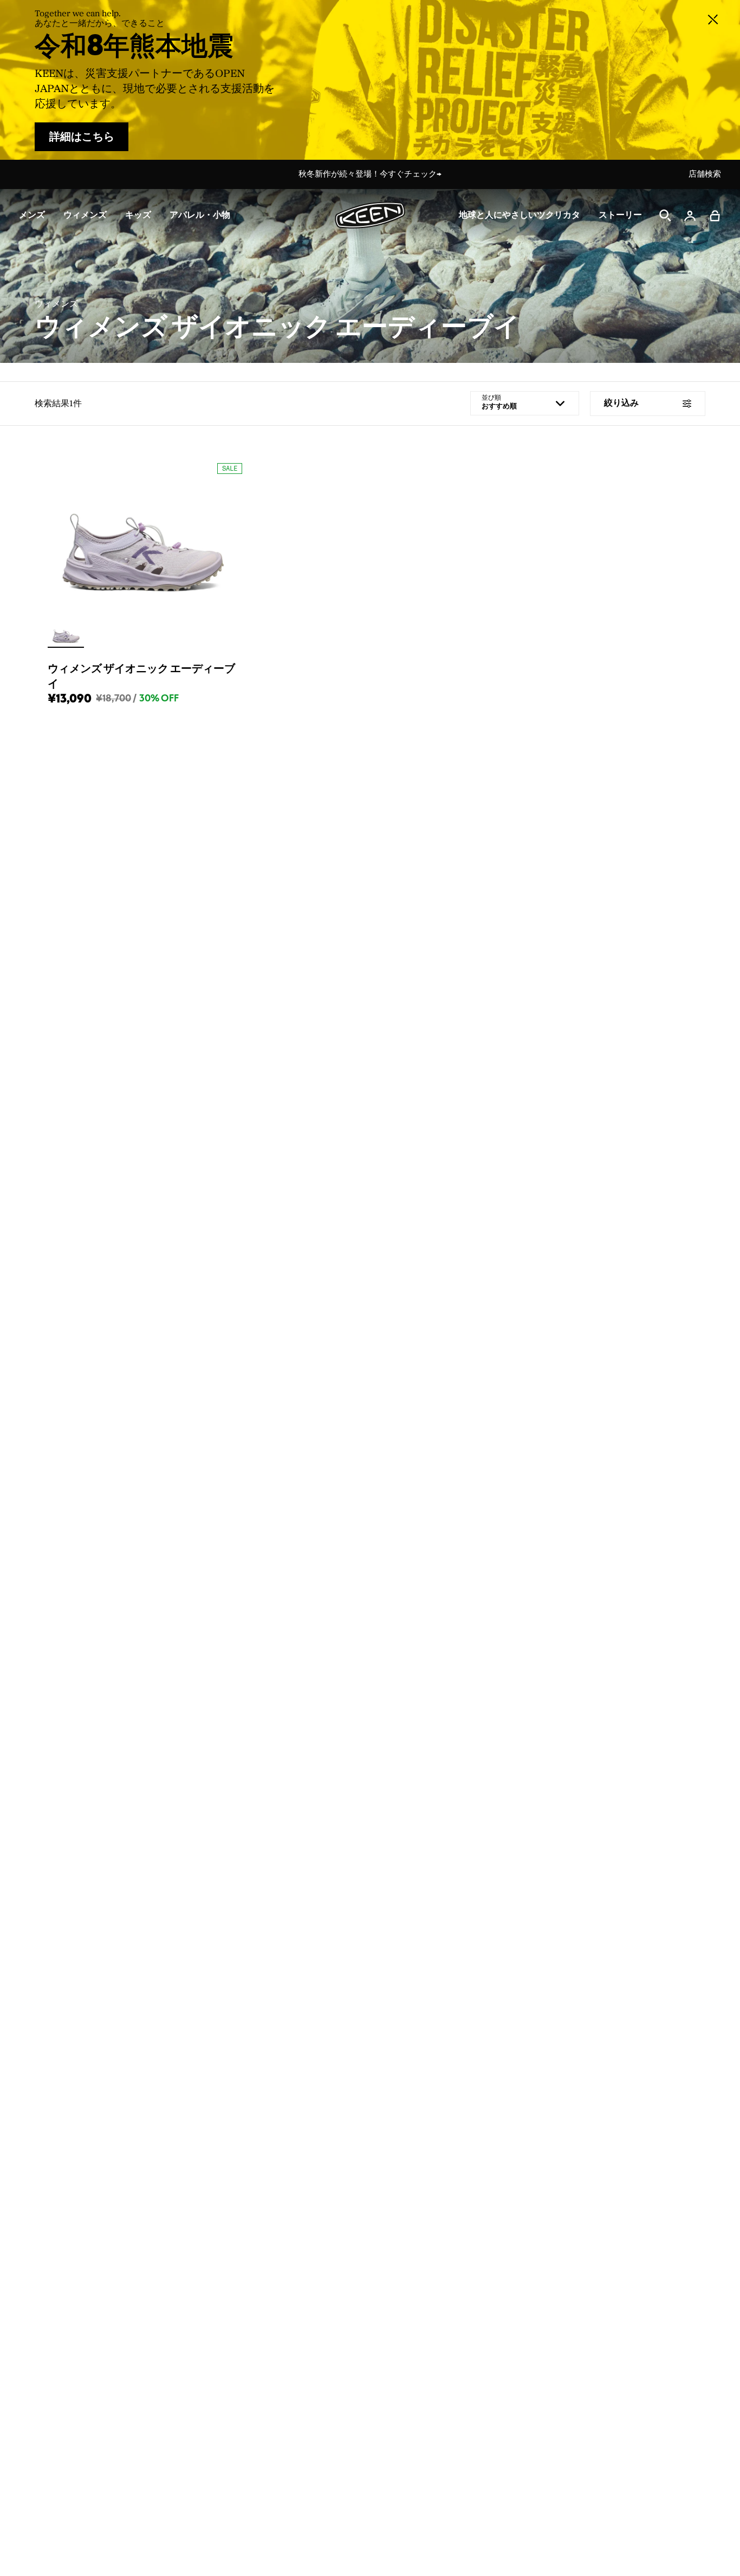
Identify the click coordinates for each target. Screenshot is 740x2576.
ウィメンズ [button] (85, 215)
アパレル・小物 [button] (200, 215)
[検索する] (665, 216)
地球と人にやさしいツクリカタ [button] (520, 215)
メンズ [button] (32, 215)
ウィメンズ (56, 304)
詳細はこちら (82, 137)
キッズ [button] (138, 215)
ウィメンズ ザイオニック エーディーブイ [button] (141, 676)
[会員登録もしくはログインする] (690, 216)
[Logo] (370, 215)
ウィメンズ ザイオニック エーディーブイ (277, 328)
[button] (715, 216)
